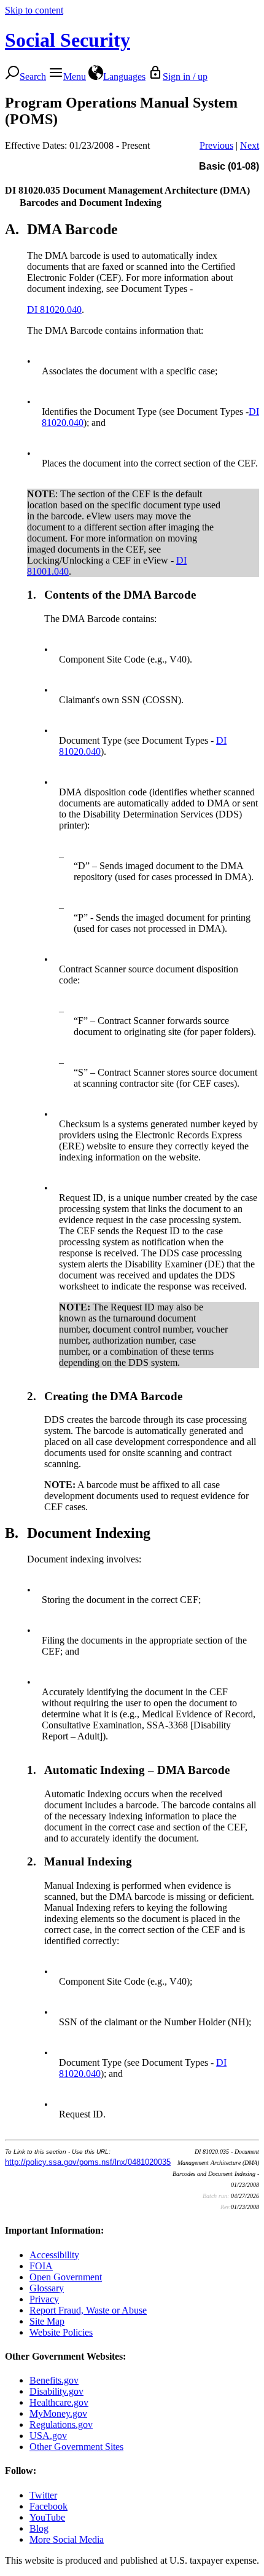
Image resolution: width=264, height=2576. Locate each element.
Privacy (44, 2299)
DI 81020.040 (54, 309)
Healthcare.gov (59, 2402)
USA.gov (48, 2436)
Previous (216, 145)
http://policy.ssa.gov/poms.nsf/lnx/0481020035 (88, 2162)
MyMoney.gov (58, 2413)
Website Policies (61, 2332)
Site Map (47, 2321)
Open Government (66, 2277)
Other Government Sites (76, 2447)
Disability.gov (56, 2391)
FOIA (41, 2266)
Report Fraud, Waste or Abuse (88, 2310)
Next (250, 145)
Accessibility (54, 2255)
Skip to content (34, 10)
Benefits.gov (54, 2380)
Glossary (47, 2288)
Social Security (68, 40)
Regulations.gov (61, 2424)
